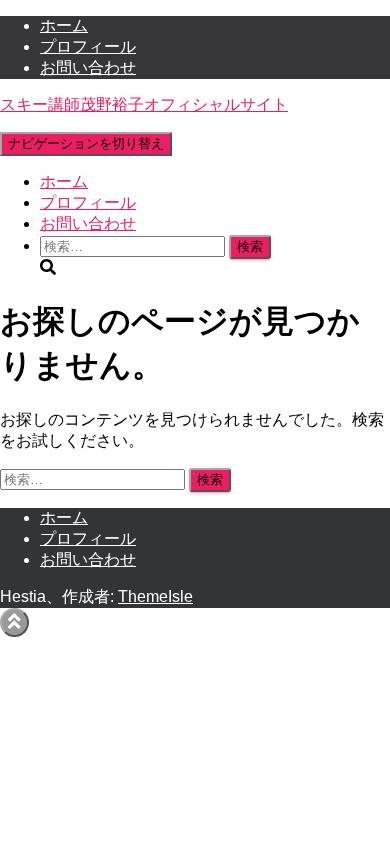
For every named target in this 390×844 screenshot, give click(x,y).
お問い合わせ (88, 67)
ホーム (64, 25)
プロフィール (88, 46)
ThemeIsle (155, 596)
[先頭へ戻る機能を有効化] (14, 622)
